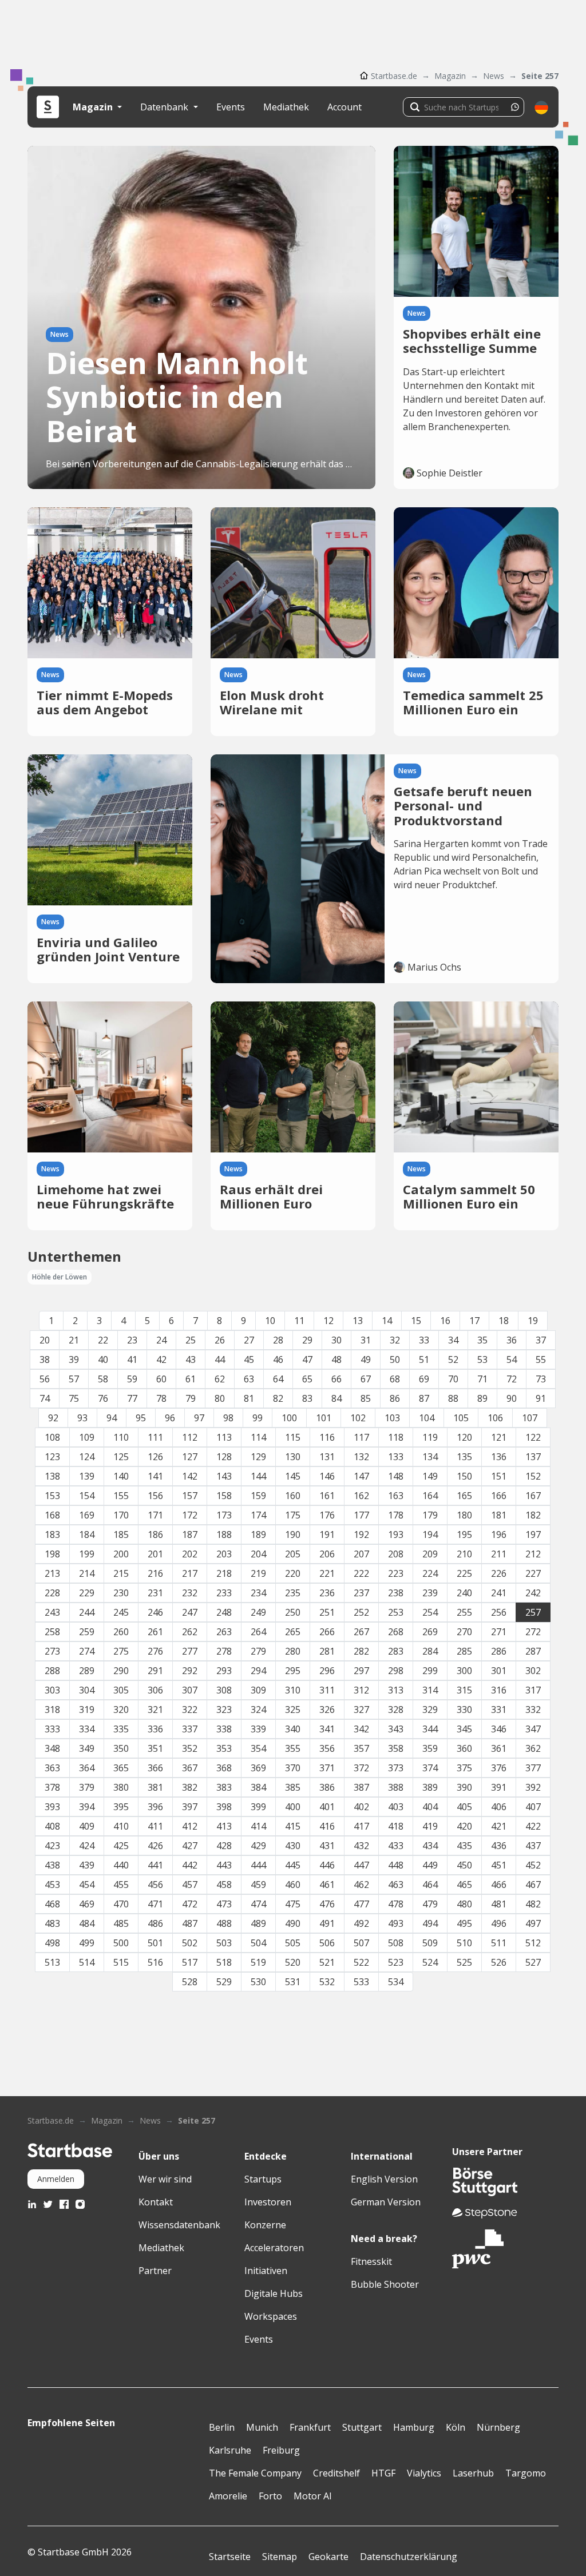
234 (258, 1593)
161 (327, 1496)
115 (293, 1437)
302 (533, 1671)
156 (155, 1496)
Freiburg (281, 2450)
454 (87, 1885)
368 (224, 1768)
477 (361, 1904)
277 (190, 1651)
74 (45, 1398)
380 (121, 1787)
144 (258, 1476)
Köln (456, 2427)
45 (249, 1359)
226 (499, 1573)
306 (155, 1690)
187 (190, 1535)
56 (45, 1379)
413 (224, 1826)
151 (499, 1476)
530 (258, 1982)
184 (87, 1535)
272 (533, 1632)
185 (121, 1535)
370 (293, 1768)
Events (231, 107)
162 (361, 1496)
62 (220, 1379)
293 (224, 1671)
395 (121, 1807)
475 (293, 1904)
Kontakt (156, 2202)
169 (87, 1515)
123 (52, 1457)
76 (103, 1398)
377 (533, 1768)
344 (430, 1729)
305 (121, 1690)
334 (87, 1729)
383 (224, 1787)
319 (87, 1710)
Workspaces (271, 2316)
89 (482, 1398)
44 (220, 1359)
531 (293, 1982)
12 (328, 1321)
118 (396, 1437)
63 (249, 1379)
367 (190, 1768)
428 (224, 1846)
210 (464, 1554)
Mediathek (286, 107)
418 (396, 1826)
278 (224, 1651)
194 (430, 1535)
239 (430, 1593)
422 (533, 1826)
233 (224, 1593)
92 (53, 1418)
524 (430, 1962)
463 (396, 1885)
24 (161, 1340)
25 (191, 1340)
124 (87, 1457)
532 (327, 1982)
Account (345, 107)
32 (395, 1340)
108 (52, 1437)
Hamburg (414, 2427)
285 (464, 1651)
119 (430, 1437)
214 (87, 1573)
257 (533, 1612)
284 (430, 1651)
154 (87, 1496)
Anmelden (56, 2179)
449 (430, 1865)
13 (358, 1321)
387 (361, 1787)
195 (464, 1535)
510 (464, 1943)
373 (396, 1768)
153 (52, 1496)
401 (327, 1807)
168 (52, 1515)
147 (361, 1476)
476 (327, 1904)
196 (499, 1535)
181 (499, 1515)
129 (258, 1457)
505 (293, 1943)
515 (121, 1962)
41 (132, 1359)
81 (249, 1398)
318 (52, 1710)
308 (224, 1690)
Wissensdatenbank (179, 2225)
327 (361, 1710)
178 (396, 1515)
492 (361, 1923)
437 (533, 1846)
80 (220, 1398)
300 (464, 1671)
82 (278, 1398)
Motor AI (313, 2496)
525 (464, 1962)
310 (293, 1690)
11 (299, 1321)
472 (190, 1904)
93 (82, 1418)
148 (396, 1476)
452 (533, 1865)
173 (224, 1515)
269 (430, 1632)
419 (430, 1826)
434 (430, 1846)
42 (161, 1359)
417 (361, 1826)
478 (396, 1904)
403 (396, 1807)
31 (366, 1340)
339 (258, 1729)
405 (464, 1807)
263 (224, 1632)
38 (45, 1359)
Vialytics (424, 2473)
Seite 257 (540, 76)
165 (464, 1496)
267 (361, 1632)
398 (224, 1807)
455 (121, 1885)
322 (190, 1710)
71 (482, 1379)
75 (74, 1398)
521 (327, 1962)
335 (121, 1729)
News (494, 76)
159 (258, 1496)
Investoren (268, 2202)
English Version (384, 2179)
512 (533, 1943)
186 (155, 1535)
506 (327, 1943)
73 (541, 1379)
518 (224, 1962)
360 (464, 1748)
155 (121, 1496)
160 (293, 1496)
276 (155, 1651)
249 (258, 1612)
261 (155, 1632)
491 (327, 1923)
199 (87, 1554)
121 (499, 1437)
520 (293, 1962)
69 (424, 1379)
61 (191, 1379)
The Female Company (255, 2473)
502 (190, 1943)
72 (512, 1379)
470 (121, 1904)
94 (112, 1418)
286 (499, 1651)
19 (533, 1321)
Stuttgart (362, 2427)
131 (327, 1457)
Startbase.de (394, 76)
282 (361, 1651)
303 (52, 1690)
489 (258, 1923)
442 (190, 1865)
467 (533, 1885)
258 (52, 1632)
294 (258, 1671)
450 (464, 1865)
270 (464, 1632)
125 (121, 1457)
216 (155, 1573)
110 (121, 1437)
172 (190, 1515)
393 (52, 1807)
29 (307, 1340)
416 (327, 1826)
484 (87, 1923)
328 (396, 1710)
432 (361, 1846)
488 (224, 1923)
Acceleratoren (274, 2248)
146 (327, 1476)
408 (52, 1826)
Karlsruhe (230, 2450)
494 (430, 1923)
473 (224, 1904)
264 (258, 1632)
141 (155, 1476)
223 (396, 1573)
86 (395, 1398)
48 (336, 1359)
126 (155, 1457)
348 (52, 1748)
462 (361, 1885)
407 (533, 1807)
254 (430, 1612)
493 (396, 1923)
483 (52, 1923)
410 (121, 1826)
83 (307, 1398)
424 (87, 1846)
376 (499, 1768)
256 (499, 1612)
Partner (155, 2271)
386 (327, 1787)
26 (220, 1340)
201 (155, 1554)
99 (258, 1418)
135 (464, 1457)
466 (499, 1885)
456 (155, 1885)
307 (190, 1690)
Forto (270, 2496)
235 (293, 1593)
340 (293, 1729)
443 (224, 1865)
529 (224, 1982)
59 (132, 1379)
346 (499, 1729)
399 (258, 1807)
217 (190, 1573)
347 (533, 1729)
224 (430, 1573)
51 (424, 1359)
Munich (262, 2427)
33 (424, 1340)
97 (199, 1418)
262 (190, 1632)
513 (52, 1962)
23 (132, 1340)
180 (464, 1515)
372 (361, 1768)
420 (464, 1826)
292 (190, 1671)
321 (155, 1710)
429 (258, 1846)
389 (430, 1787)
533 (361, 1982)
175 (293, 1515)
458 (224, 1885)
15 (416, 1321)
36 (512, 1340)
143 (224, 1476)
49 (366, 1359)
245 (121, 1612)
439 (87, 1865)
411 (155, 1826)
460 (293, 1885)
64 (278, 1379)
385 (293, 1787)
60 (161, 1379)
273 (52, 1651)
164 (430, 1496)
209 (430, 1554)
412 (190, 1826)
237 (361, 1593)
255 (464, 1612)
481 (499, 1904)
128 (224, 1457)
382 (190, 1787)
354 (258, 1748)
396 (155, 1807)
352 (190, 1748)
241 (499, 1593)
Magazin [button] (94, 107)
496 (499, 1923)
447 (361, 1865)
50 (395, 1359)
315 (464, 1690)
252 (361, 1612)
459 (258, 1885)
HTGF (383, 2473)
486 (155, 1923)
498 (52, 1943)
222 (361, 1573)
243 (52, 1612)
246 (155, 1612)
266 (327, 1632)
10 (270, 1321)
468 (52, 1904)
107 (530, 1418)
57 (74, 1379)
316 (499, 1690)
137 (533, 1457)
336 (155, 1729)
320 (121, 1710)
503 (224, 1943)
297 (361, 1671)
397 (190, 1807)
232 (190, 1593)
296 (327, 1671)
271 (499, 1632)
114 (258, 1437)
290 (121, 1671)
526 (499, 1962)
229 (87, 1593)
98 (228, 1418)
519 (258, 1962)
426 (155, 1846)
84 (336, 1398)
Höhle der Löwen (60, 1277)
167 (533, 1496)
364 (87, 1768)
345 (464, 1729)
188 (224, 1535)
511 (499, 1943)
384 (258, 1787)
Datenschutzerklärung (409, 2557)
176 (327, 1515)
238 (396, 1593)
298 (396, 1671)
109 (87, 1437)
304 (87, 1690)
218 (224, 1573)
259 (87, 1632)
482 (533, 1904)
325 (293, 1710)
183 (52, 1535)
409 (87, 1826)
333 (52, 1729)
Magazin (450, 76)
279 (258, 1651)
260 (121, 1632)
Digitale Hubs (274, 2293)
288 (52, 1671)
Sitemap (280, 2557)
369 (258, 1768)
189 (258, 1535)
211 (499, 1554)
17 (474, 1321)
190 (293, 1535)
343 (396, 1729)
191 (327, 1535)
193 (396, 1535)
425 (121, 1846)
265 (293, 1632)
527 (533, 1962)
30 (336, 1340)
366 (155, 1768)
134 (430, 1457)
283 (396, 1651)
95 (141, 1418)
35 (482, 1340)
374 (430, 1768)
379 (87, 1787)
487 (190, 1923)
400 (293, 1807)
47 (307, 1359)
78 (161, 1398)
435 (464, 1846)
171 (155, 1515)
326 (327, 1710)
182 (533, 1515)
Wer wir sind (165, 2179)
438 (52, 1865)
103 (392, 1418)
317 (533, 1690)
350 (121, 1748)
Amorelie (228, 2496)
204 (258, 1554)
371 (327, 1768)
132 (361, 1457)
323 (224, 1710)
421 (499, 1826)
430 (293, 1846)
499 (87, 1943)
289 (87, 1671)
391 (499, 1787)
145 (293, 1476)
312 (361, 1690)
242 (533, 1593)
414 (258, 1826)
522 (361, 1962)
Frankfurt (310, 2427)
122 (533, 1437)
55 (541, 1359)
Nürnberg (498, 2427)
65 (307, 1379)
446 (327, 1865)
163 (396, 1496)
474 (258, 1904)
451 (499, 1865)
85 (366, 1398)
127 (190, 1457)
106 (495, 1418)
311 (327, 1690)
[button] (541, 107)
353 (224, 1748)
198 (52, 1554)
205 (293, 1554)
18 (504, 1321)
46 (278, 1359)
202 (190, 1554)
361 (499, 1748)
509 (430, 1943)
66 (336, 1379)
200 (121, 1554)
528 (190, 1982)
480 (464, 1904)
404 (430, 1807)
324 (258, 1710)
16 (445, 1321)
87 (424, 1398)
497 (533, 1923)
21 (74, 1340)
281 (327, 1651)
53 (482, 1359)
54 (512, 1359)
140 (121, 1476)
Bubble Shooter (385, 2284)
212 (533, 1554)
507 (361, 1943)
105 (461, 1418)
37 (541, 1340)
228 (52, 1593)
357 (361, 1748)
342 (361, 1729)
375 (464, 1768)
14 (387, 1321)
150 (464, 1476)
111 (155, 1437)
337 (190, 1729)
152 (533, 1476)
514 (87, 1962)
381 (155, 1787)
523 (396, 1962)
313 (396, 1690)
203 (224, 1554)
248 (224, 1612)
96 (170, 1418)
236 (327, 1593)
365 (121, 1768)
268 (396, 1632)
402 (361, 1807)
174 (258, 1515)
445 (293, 1865)
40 (103, 1359)
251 (327, 1612)
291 (155, 1671)
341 (327, 1729)
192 (361, 1535)
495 (464, 1923)
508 (396, 1943)
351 (155, 1748)
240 (464, 1593)
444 (258, 1865)
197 (533, 1535)
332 (533, 1710)
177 (361, 1515)
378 (52, 1787)
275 (121, 1651)
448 (396, 1865)
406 (499, 1807)
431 (327, 1846)
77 (132, 1398)
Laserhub (473, 2473)
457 (190, 1885)
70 (453, 1379)
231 (155, 1593)
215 (121, 1573)
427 (190, 1846)
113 (224, 1437)
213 (52, 1573)
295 (293, 1671)
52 (453, 1359)
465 (464, 1885)
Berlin (222, 2427)
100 (289, 1418)
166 (499, 1496)
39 (74, 1359)
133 (396, 1457)
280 (293, 1651)
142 (190, 1476)
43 (191, 1359)
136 (499, 1457)
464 (430, 1885)
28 (278, 1340)
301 (499, 1671)
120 (464, 1437)
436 (499, 1846)
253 (396, 1612)
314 (430, 1690)
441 (155, 1865)
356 (327, 1748)
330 (464, 1710)
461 (327, 1885)
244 (87, 1612)
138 (52, 1476)
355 (293, 1748)
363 (52, 1768)
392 (533, 1787)
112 (190, 1437)
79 (191, 1398)
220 (293, 1573)
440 (121, 1865)
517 (190, 1962)
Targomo (526, 2473)
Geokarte (328, 2557)
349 (87, 1748)
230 (121, 1593)
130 (293, 1457)
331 (499, 1710)
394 (87, 1807)
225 (464, 1573)
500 (121, 1943)
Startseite (230, 2557)
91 (541, 1398)
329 (430, 1710)
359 (430, 1748)
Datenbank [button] (165, 107)
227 (533, 1573)
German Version (386, 2202)
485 (121, 1923)
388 (396, 1787)
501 (155, 1943)
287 (533, 1651)
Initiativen (266, 2271)
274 (87, 1651)
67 (366, 1379)
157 (190, 1496)
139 (87, 1476)
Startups (263, 2179)
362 (533, 1748)
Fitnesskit (371, 2261)
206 (327, 1554)
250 (293, 1612)
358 (396, 1748)
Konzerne (265, 2225)
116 (327, 1437)
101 (324, 1418)
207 (361, 1554)
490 (293, 1923)
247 (190, 1612)
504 (258, 1943)
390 (464, 1787)
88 (453, 1398)
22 (103, 1340)
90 (512, 1398)
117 (361, 1437)
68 (395, 1379)
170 (121, 1515)
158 (224, 1496)
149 (430, 1476)
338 (224, 1729)
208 (396, 1554)
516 (155, 1962)
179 (430, 1515)
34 (453, 1340)
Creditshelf (336, 2473)
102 (358, 1418)
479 (430, 1904)
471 (155, 1904)
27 (249, 1340)
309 (258, 1690)
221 (327, 1573)
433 (396, 1846)
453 (52, 1885)
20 (45, 1340)
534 (396, 1982)
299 (430, 1671)
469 (87, 1904)
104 (427, 1418)
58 (103, 1379)
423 (52, 1846)
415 (293, 1826)
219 (258, 1573)
